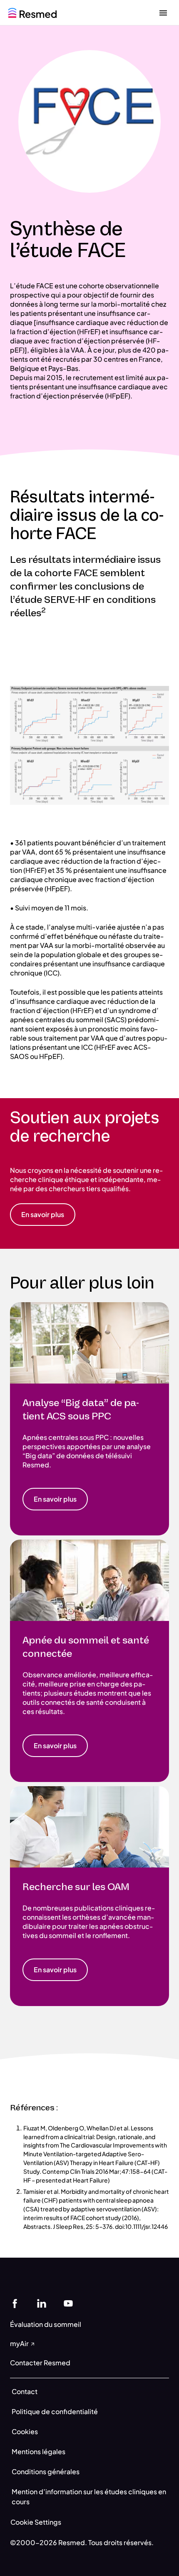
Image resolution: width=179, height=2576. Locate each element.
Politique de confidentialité (55, 2411)
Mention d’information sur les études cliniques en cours (89, 2497)
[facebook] (15, 2303)
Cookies (25, 2431)
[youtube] (68, 2303)
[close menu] (163, 13)
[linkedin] (42, 2303)
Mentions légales (39, 2451)
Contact (25, 2391)
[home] (32, 12)
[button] (43, 1215)
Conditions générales (46, 2471)
